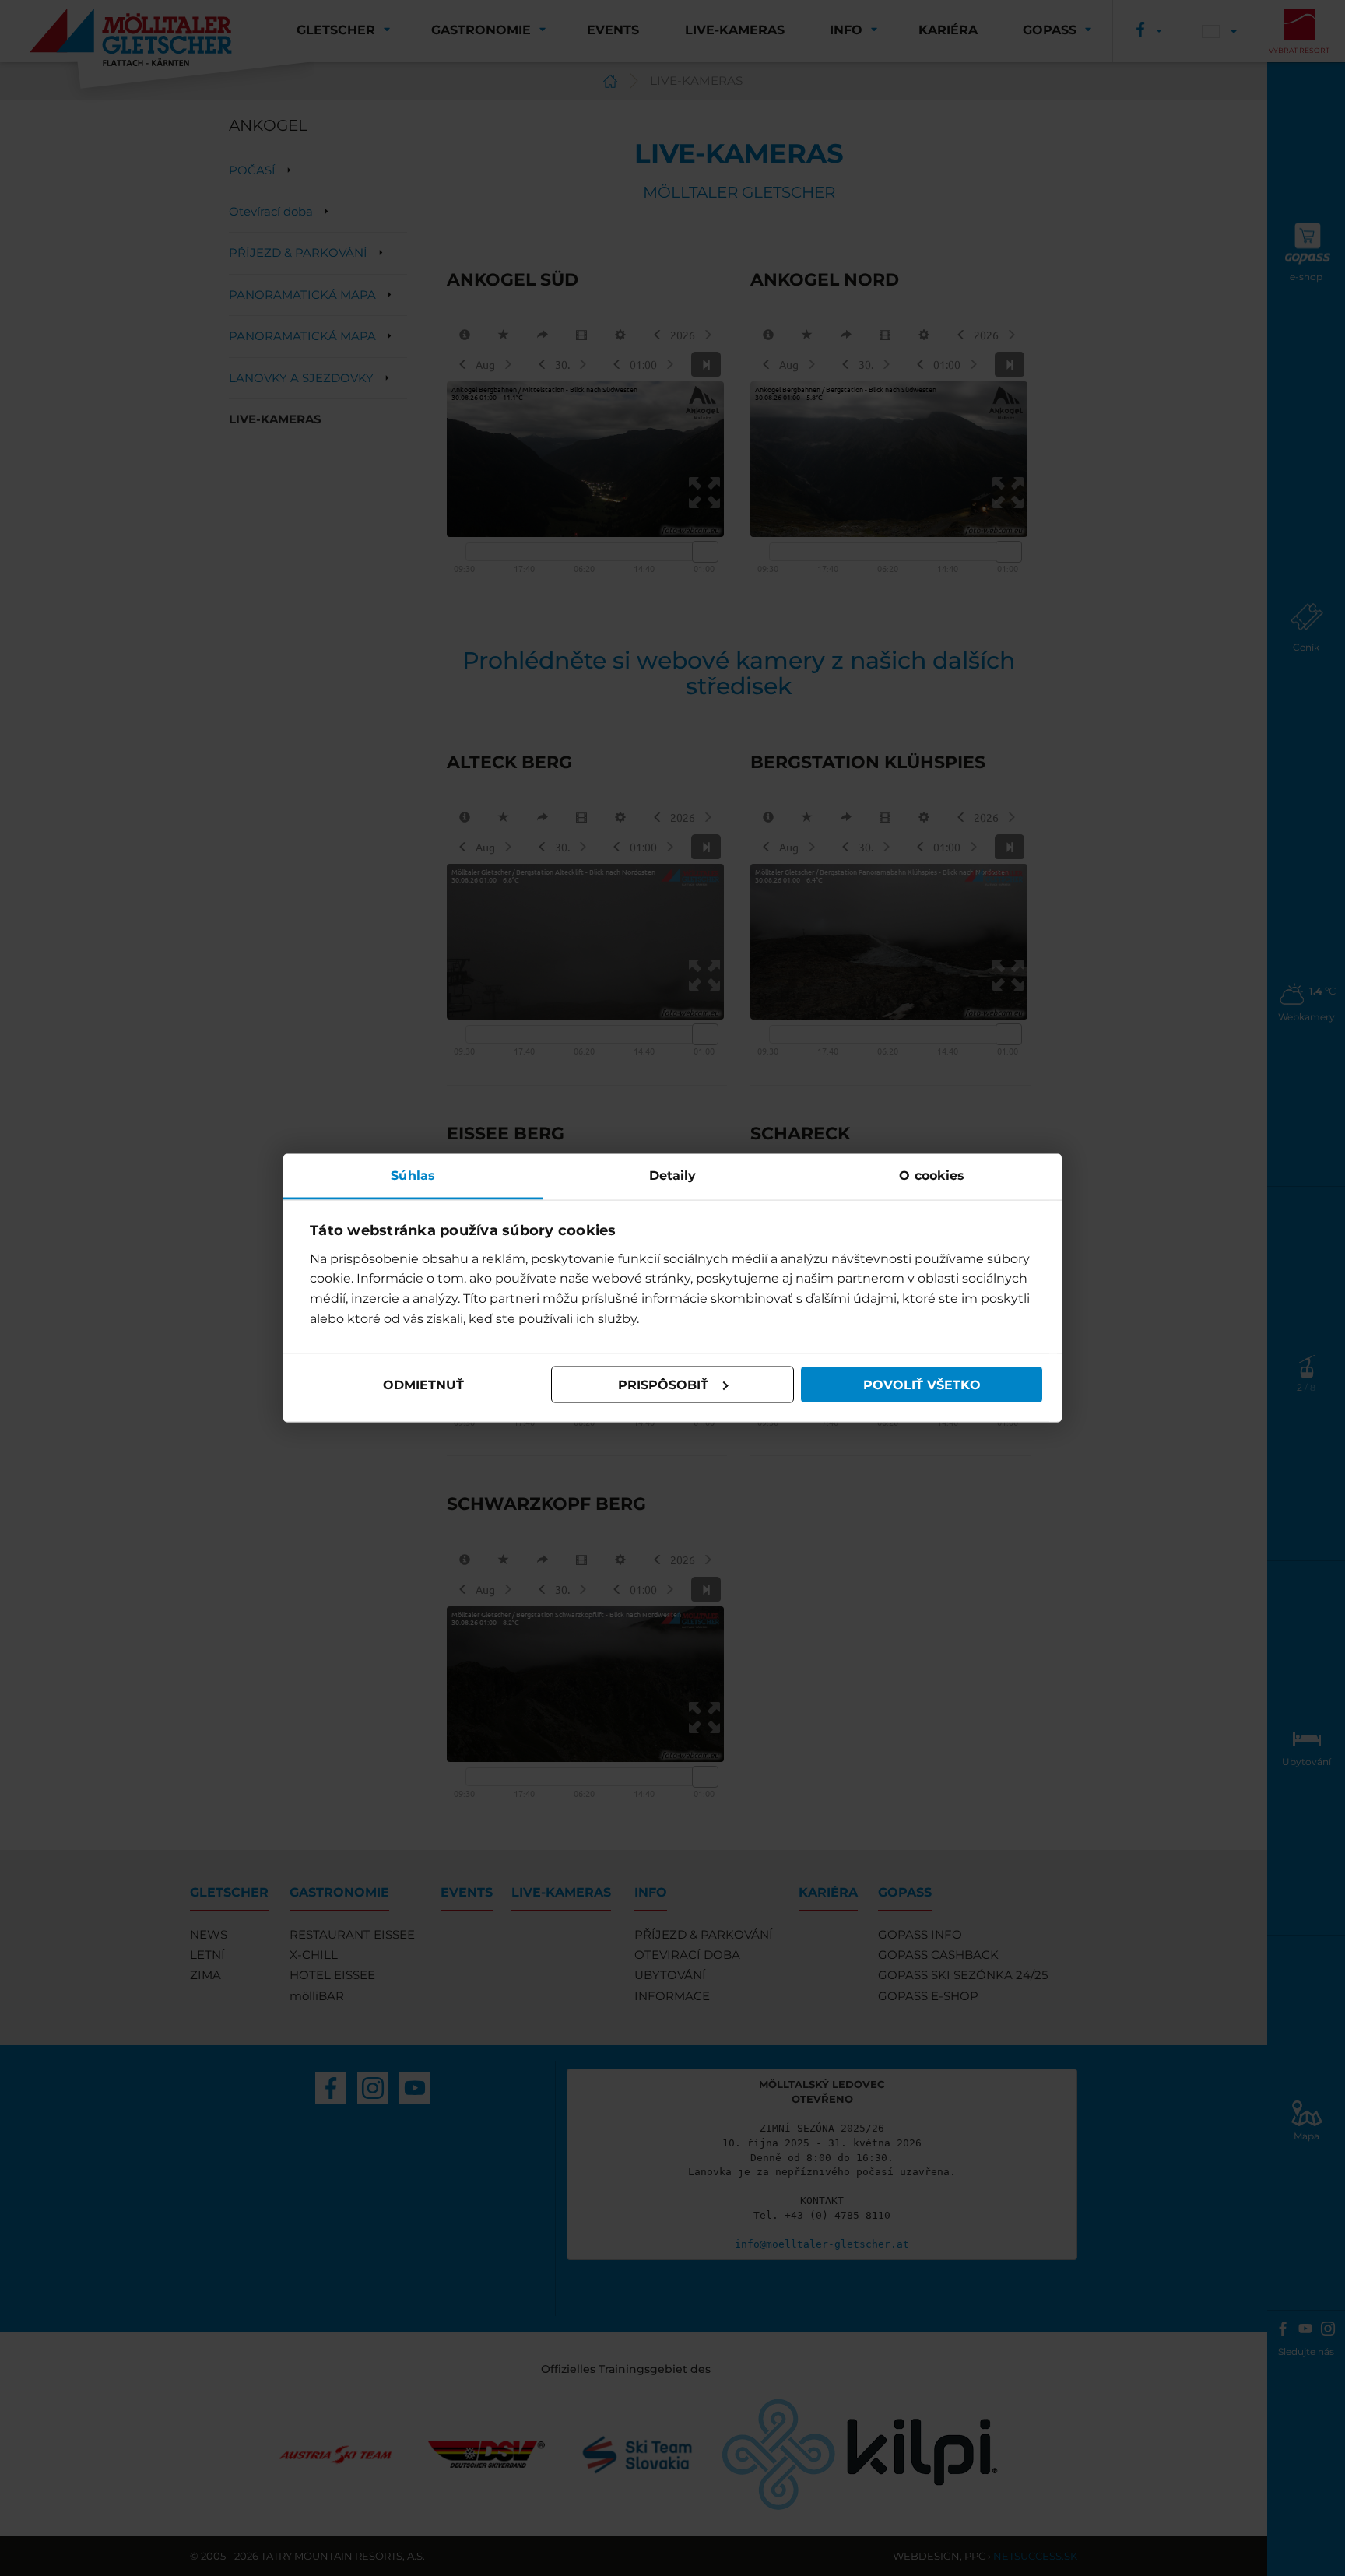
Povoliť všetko (922, 1384)
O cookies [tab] (932, 1176)
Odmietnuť (423, 1384)
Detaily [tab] (673, 1176)
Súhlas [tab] (413, 1176)
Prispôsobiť (663, 1384)
